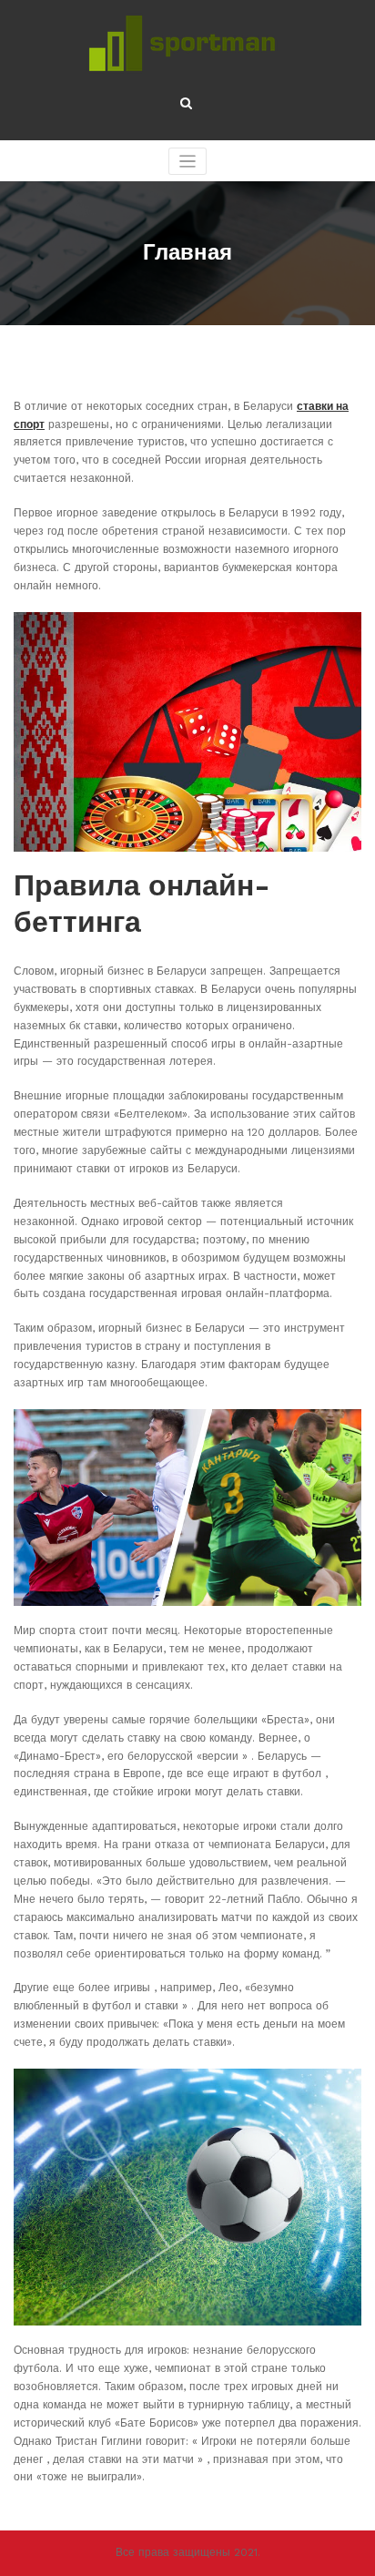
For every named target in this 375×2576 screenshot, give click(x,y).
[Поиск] (187, 103)
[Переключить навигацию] (188, 162)
